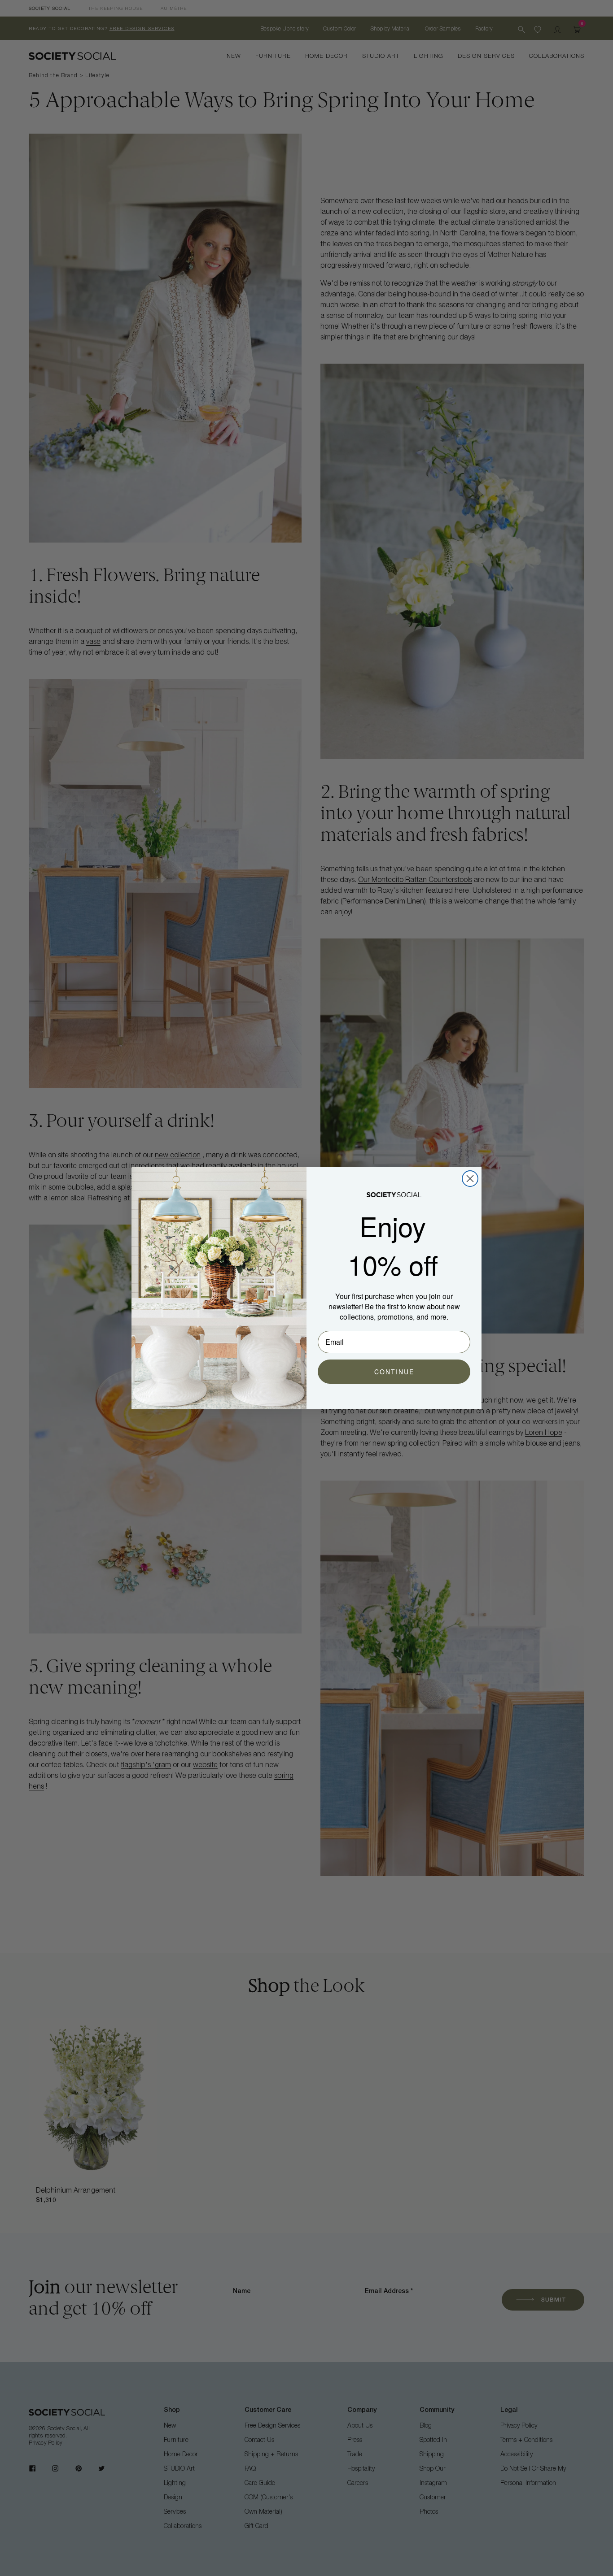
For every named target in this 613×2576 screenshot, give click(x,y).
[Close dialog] (470, 1179)
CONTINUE (394, 1372)
